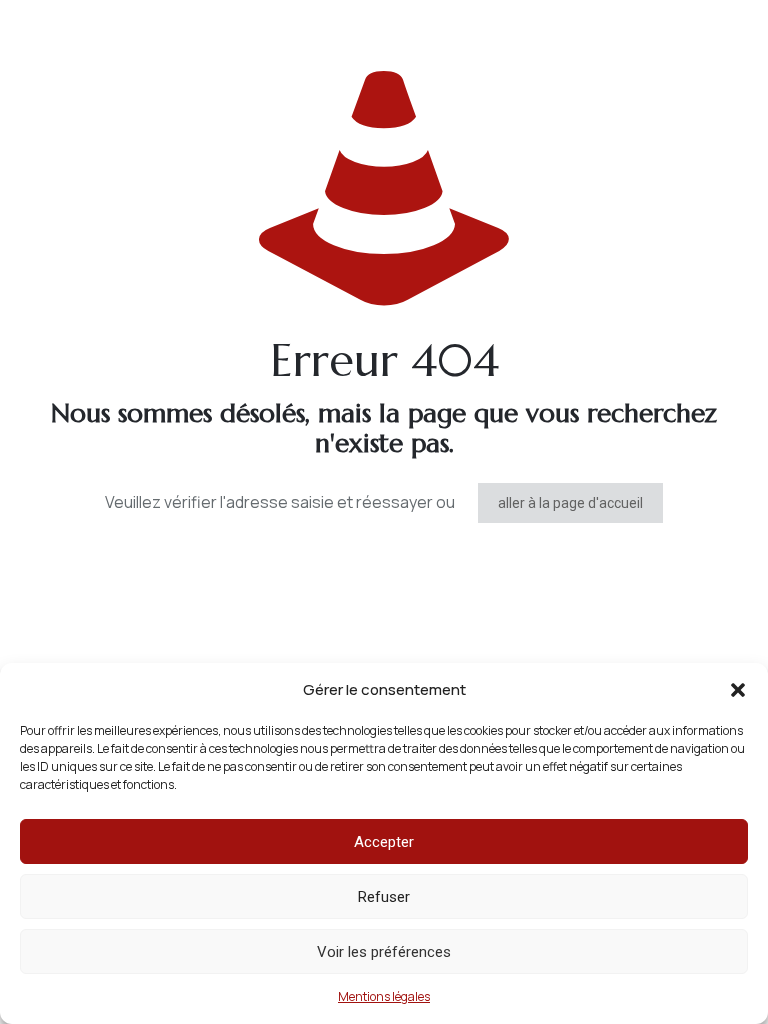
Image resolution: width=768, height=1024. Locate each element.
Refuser (384, 897)
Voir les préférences (384, 952)
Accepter (384, 842)
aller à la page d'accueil (570, 503)
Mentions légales (384, 996)
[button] (738, 690)
